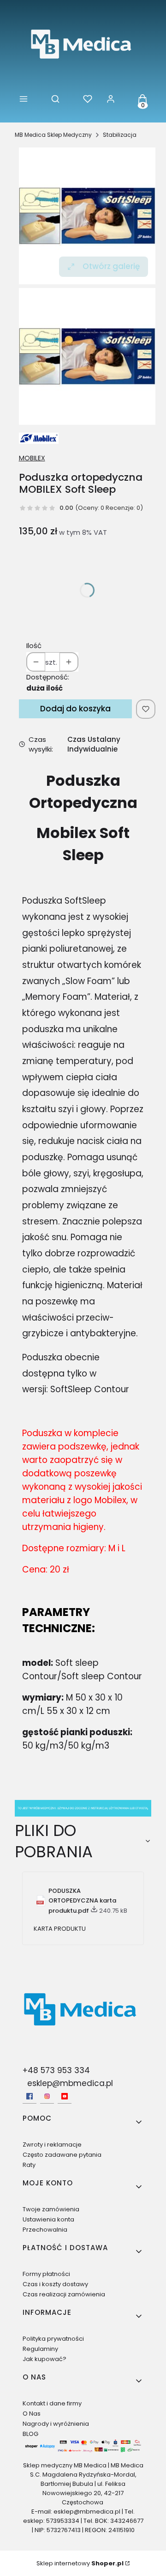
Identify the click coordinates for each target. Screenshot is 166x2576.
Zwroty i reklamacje (52, 2145)
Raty (29, 2165)
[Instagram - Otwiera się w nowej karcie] (47, 2096)
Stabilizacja (120, 135)
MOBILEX (32, 458)
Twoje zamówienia (51, 2209)
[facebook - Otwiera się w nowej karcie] (30, 2096)
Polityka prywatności (53, 2339)
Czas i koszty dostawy (55, 2284)
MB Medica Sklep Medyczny (53, 135)
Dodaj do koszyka (75, 709)
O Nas (32, 2414)
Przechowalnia (45, 2230)
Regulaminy (40, 2349)
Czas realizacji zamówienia (64, 2294)
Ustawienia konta (48, 2219)
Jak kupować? (44, 2359)
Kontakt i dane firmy (52, 2403)
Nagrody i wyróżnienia (56, 2424)
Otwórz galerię (111, 266)
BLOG (30, 2434)
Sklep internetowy (80, 2563)
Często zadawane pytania (62, 2155)
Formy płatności (46, 2274)
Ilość (34, 646)
